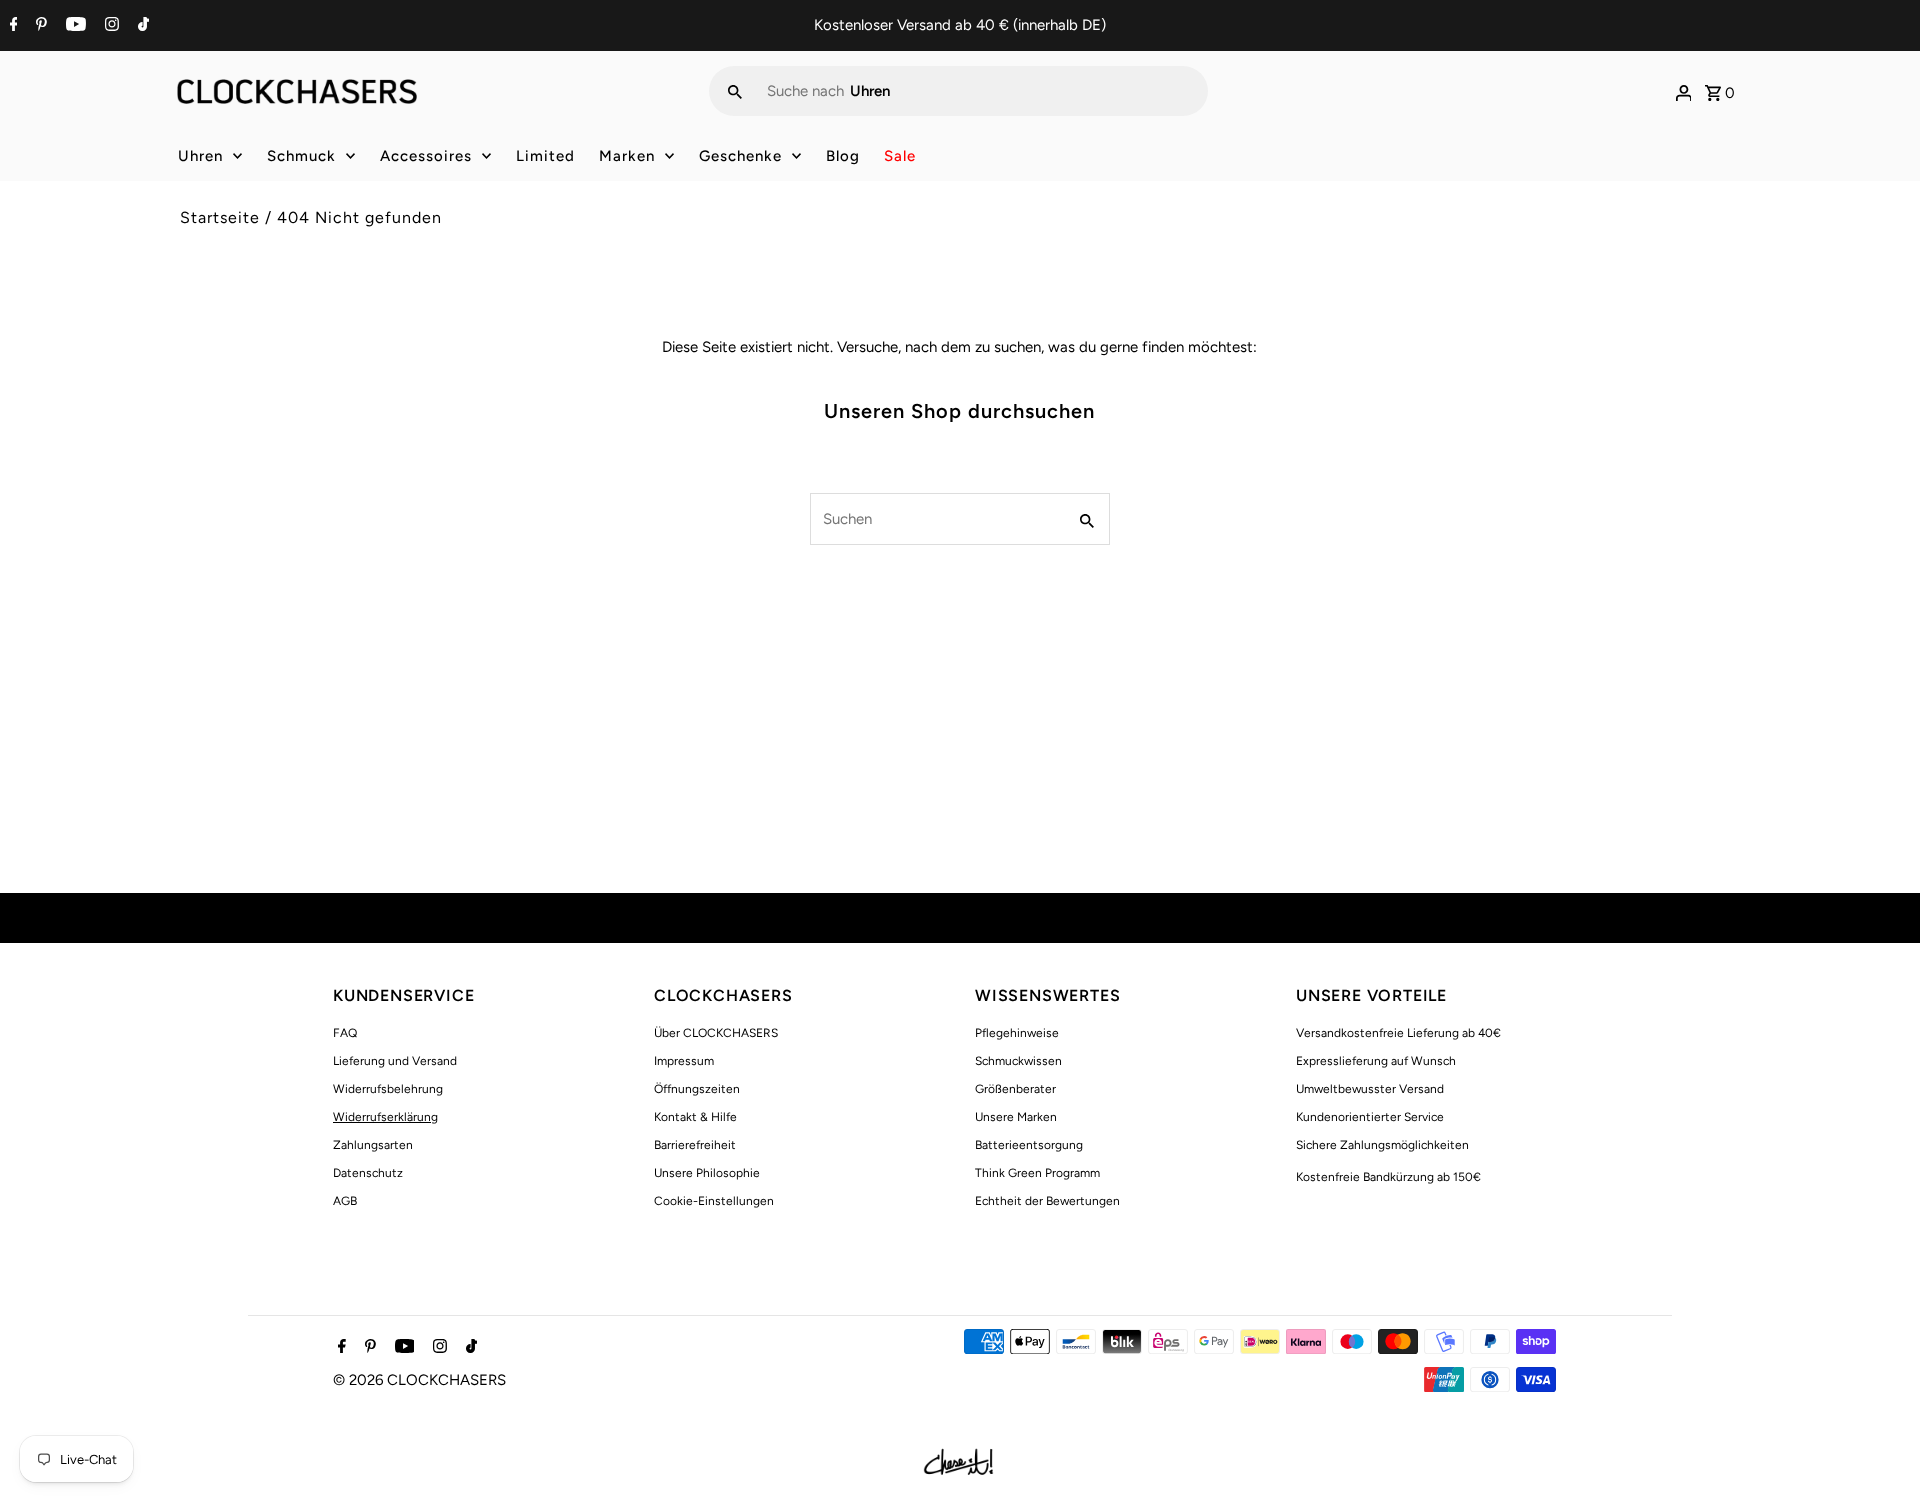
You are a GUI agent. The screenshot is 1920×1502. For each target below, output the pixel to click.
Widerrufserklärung (385, 1117)
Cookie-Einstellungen (714, 1201)
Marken (627, 156)
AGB (345, 1201)
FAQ (345, 1033)
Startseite (220, 217)
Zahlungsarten (373, 1145)
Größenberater (1015, 1089)
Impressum (684, 1061)
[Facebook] (11, 26)
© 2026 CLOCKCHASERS (419, 1380)
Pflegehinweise (1017, 1033)
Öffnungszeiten (697, 1089)
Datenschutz (368, 1173)
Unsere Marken (1016, 1117)
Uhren (200, 156)
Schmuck (301, 156)
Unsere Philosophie (707, 1173)
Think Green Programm (1037, 1173)
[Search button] (735, 91)
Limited (545, 156)
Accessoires (426, 156)
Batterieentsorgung (1029, 1145)
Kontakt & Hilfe (695, 1117)
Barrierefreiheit (695, 1145)
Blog (843, 156)
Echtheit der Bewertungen (1047, 1201)
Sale (900, 156)
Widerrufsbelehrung (388, 1089)
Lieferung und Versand (395, 1061)
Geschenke (740, 156)
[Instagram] (109, 26)
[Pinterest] (39, 26)
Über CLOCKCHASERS (716, 1033)
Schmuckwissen (1018, 1061)
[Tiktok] (141, 26)
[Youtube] (73, 26)
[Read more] (1684, 91)
